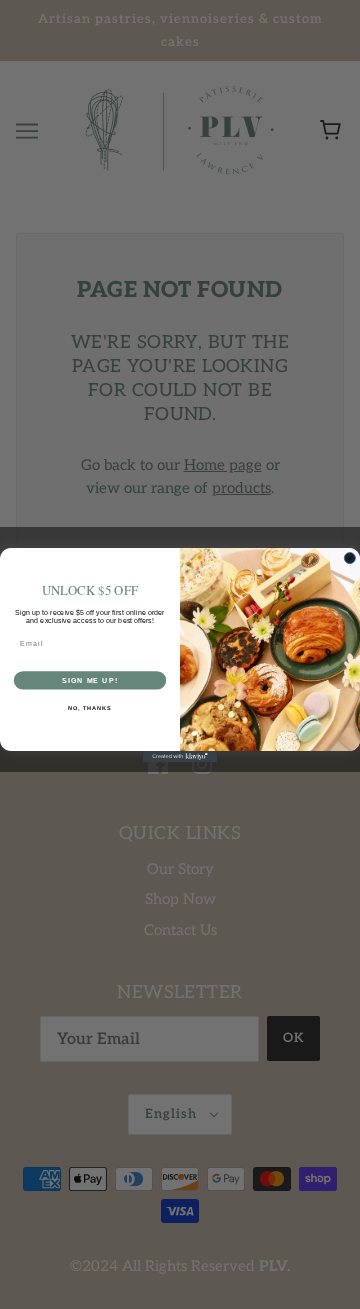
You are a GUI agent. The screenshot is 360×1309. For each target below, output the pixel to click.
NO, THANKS (90, 708)
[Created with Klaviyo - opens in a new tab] (180, 756)
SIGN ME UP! (90, 680)
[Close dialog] (349, 557)
